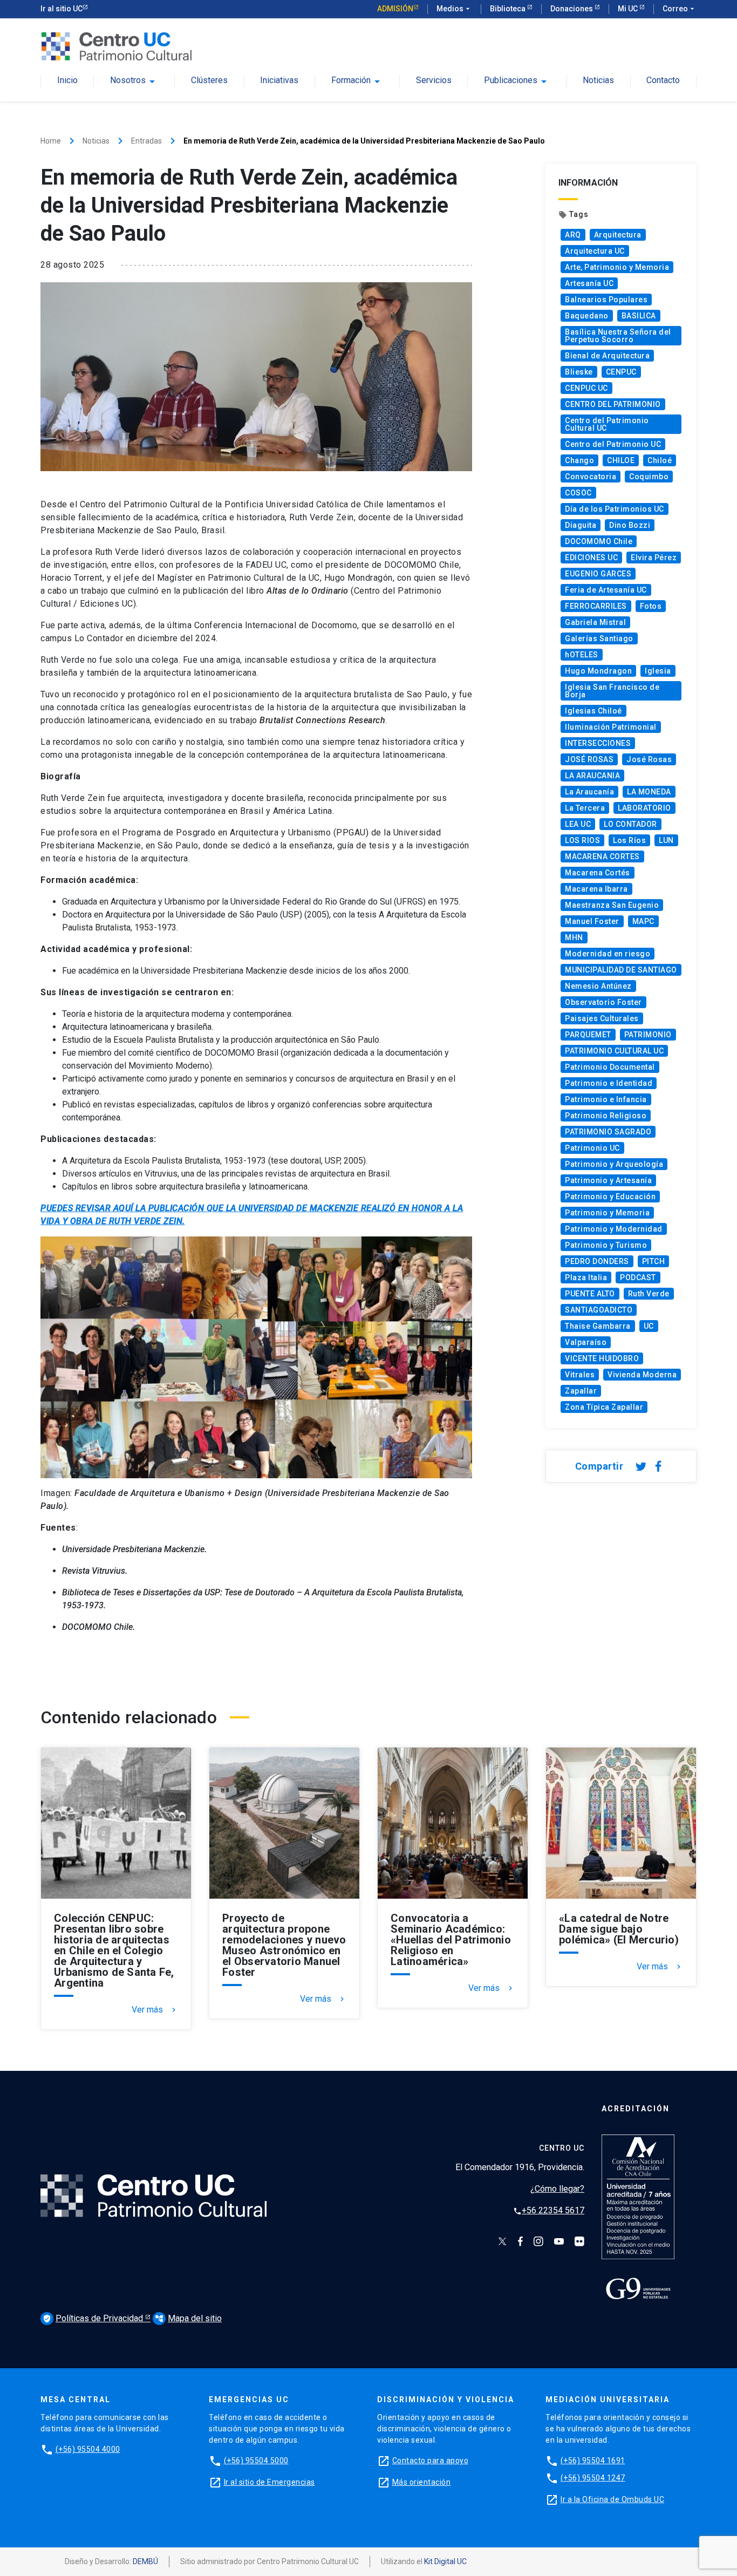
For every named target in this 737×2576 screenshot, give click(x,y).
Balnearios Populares (606, 300)
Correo (680, 9)
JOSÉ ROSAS (589, 759)
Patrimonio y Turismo (606, 1245)
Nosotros (128, 80)
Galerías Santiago (599, 638)
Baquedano (587, 316)
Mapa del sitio (188, 2318)
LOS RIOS (582, 840)
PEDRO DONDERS (597, 1261)
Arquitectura (618, 235)
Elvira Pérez (654, 558)
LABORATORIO (644, 808)
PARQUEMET (588, 1035)
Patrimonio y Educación (610, 1197)
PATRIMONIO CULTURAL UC (614, 1051)
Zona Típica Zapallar (604, 1407)
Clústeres (209, 81)
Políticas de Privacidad (94, 2318)
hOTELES (582, 655)
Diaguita (581, 525)
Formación (351, 80)
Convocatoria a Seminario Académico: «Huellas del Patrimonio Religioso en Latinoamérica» (451, 1940)
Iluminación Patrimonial (611, 727)
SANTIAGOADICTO (599, 1310)
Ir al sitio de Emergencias (269, 2482)
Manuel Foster (592, 921)
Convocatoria (591, 477)
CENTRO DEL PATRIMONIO (613, 404)
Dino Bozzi (630, 525)
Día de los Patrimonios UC (615, 509)
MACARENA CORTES (602, 857)
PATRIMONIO (648, 1035)
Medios (454, 9)
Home (51, 141)
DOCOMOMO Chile (599, 541)
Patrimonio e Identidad (609, 1083)
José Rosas (649, 759)
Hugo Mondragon (598, 671)
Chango (579, 460)
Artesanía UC (589, 283)
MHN (574, 937)
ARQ (573, 235)
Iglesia (658, 671)
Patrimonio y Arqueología (614, 1164)
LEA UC (578, 824)
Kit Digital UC (445, 2561)
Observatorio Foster (603, 1002)
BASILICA (639, 316)
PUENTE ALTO (590, 1294)
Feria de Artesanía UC (606, 590)
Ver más (155, 2010)
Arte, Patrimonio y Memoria (617, 267)
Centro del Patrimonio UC (613, 444)
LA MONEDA (649, 792)
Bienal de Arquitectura (607, 356)
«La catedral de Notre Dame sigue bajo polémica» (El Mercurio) (619, 1929)
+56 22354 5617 (549, 2210)
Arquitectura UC (595, 251)
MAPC (643, 921)
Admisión (395, 9)
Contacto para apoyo (431, 2461)
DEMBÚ (145, 2561)
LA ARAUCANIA (592, 776)
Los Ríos (629, 840)
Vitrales (580, 1375)
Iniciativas (279, 81)
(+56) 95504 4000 (88, 2449)
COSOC (578, 493)
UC (649, 1326)
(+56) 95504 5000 (256, 2461)
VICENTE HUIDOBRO (602, 1358)
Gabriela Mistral (595, 622)
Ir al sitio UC (62, 9)
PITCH (654, 1261)
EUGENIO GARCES (598, 574)
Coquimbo (649, 477)
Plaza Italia (586, 1277)
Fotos (651, 606)
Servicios (434, 81)
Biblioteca (509, 9)
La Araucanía (589, 792)
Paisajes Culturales (602, 1018)
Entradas (146, 141)
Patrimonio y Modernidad (614, 1229)
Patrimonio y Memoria (607, 1213)
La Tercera (585, 808)
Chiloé (660, 460)
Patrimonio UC (592, 1148)
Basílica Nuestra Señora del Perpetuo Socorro (618, 336)
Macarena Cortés (598, 873)
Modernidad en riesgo (608, 954)
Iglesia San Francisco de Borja (612, 691)
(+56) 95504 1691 (593, 2461)
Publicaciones (511, 80)
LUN (666, 840)
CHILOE (621, 460)
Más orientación (422, 2482)
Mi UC (629, 9)
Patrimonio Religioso (606, 1116)
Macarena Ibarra (596, 889)
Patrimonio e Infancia (606, 1099)
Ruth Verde (649, 1294)
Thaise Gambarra (598, 1326)
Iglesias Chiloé (593, 711)
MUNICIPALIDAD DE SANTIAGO (621, 970)
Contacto (663, 81)
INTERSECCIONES (598, 743)
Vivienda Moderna (642, 1375)
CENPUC (621, 372)
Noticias (598, 81)
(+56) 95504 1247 (593, 2478)
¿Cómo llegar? (557, 2189)
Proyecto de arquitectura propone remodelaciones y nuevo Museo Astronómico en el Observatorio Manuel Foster (284, 1945)
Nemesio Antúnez (598, 986)
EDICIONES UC (591, 558)
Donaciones (572, 9)
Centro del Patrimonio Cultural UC (607, 424)
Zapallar (581, 1391)
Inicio (67, 81)
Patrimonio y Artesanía (608, 1180)
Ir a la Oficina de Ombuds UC (612, 2499)
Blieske (579, 372)
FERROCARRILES (596, 606)
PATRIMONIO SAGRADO (608, 1132)
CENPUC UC (586, 388)
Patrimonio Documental (610, 1067)
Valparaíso (586, 1342)
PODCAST (638, 1277)
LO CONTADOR (630, 824)
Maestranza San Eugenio (612, 905)
